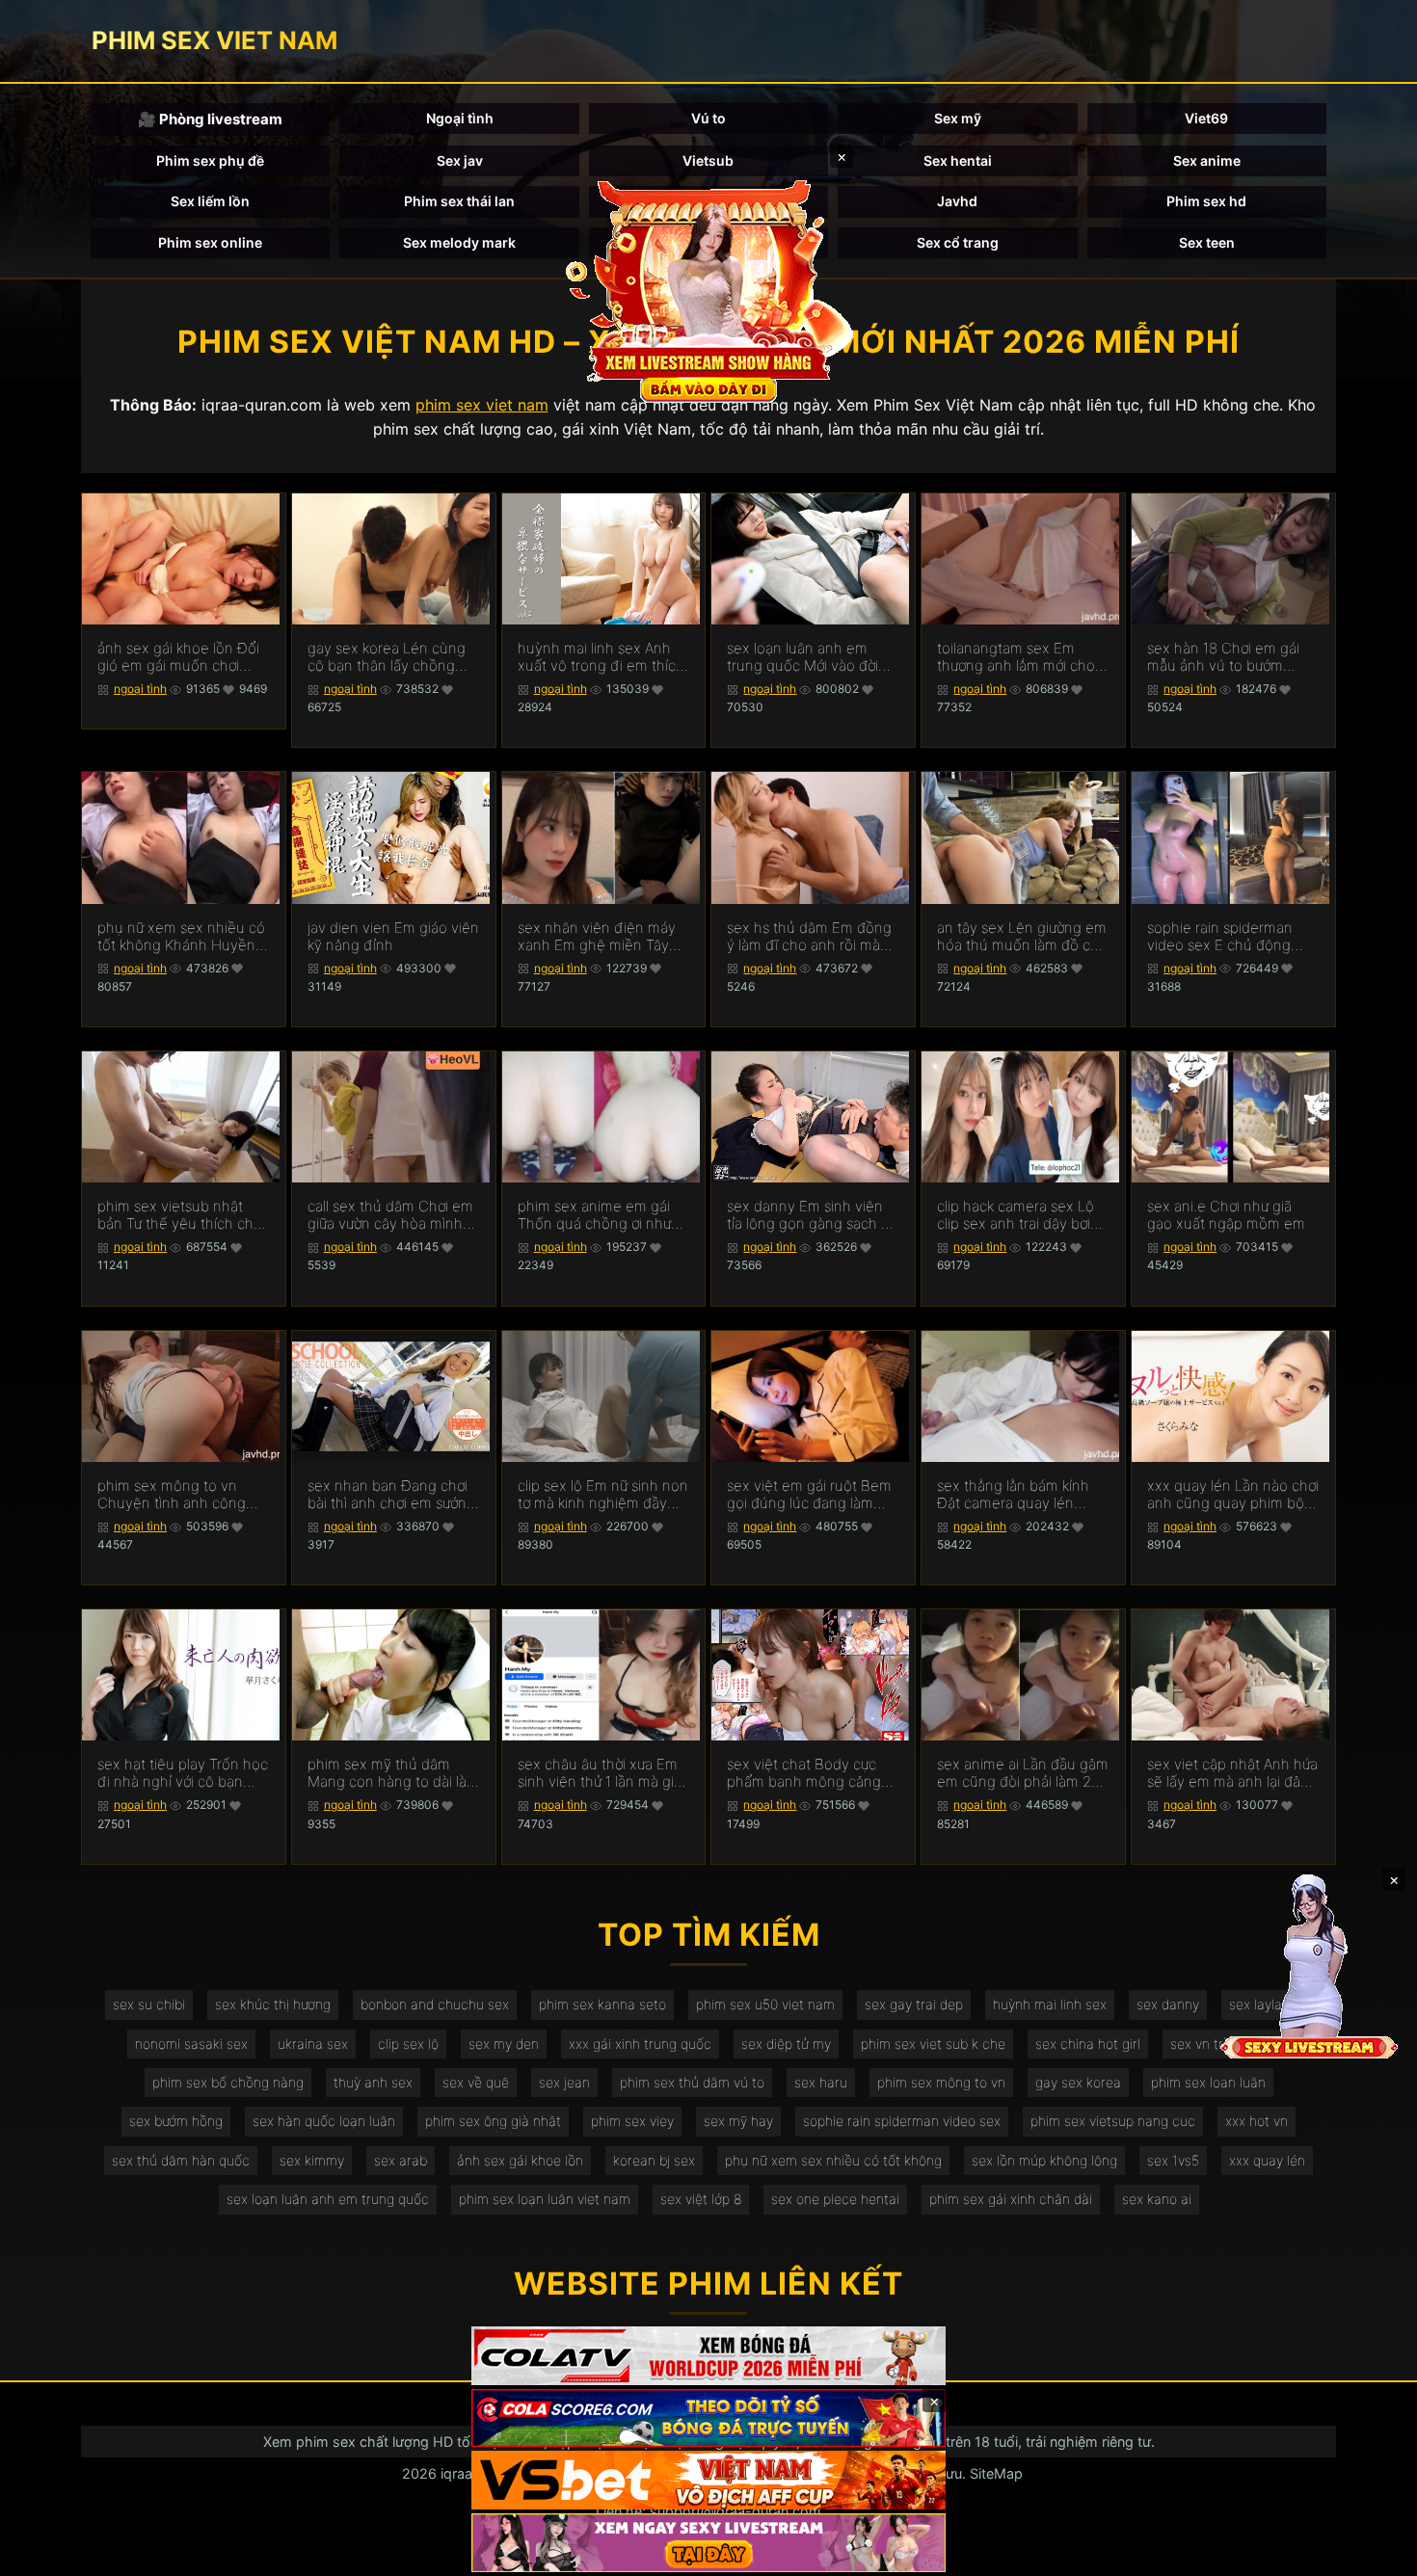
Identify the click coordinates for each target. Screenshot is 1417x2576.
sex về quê (476, 2082)
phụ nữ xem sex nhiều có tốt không (833, 2160)
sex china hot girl (1088, 2044)
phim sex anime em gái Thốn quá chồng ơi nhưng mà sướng (603, 1215)
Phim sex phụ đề (210, 160)
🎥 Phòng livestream (210, 119)
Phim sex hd (1206, 201)
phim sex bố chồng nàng (228, 2082)
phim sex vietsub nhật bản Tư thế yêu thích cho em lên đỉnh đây (180, 1215)
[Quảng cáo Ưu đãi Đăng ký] (708, 2418)
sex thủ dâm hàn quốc (181, 2160)
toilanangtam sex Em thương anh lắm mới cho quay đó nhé (1016, 657)
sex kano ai (1157, 2199)
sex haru (821, 2082)
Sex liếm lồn (210, 201)
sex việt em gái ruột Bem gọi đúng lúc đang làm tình (809, 1495)
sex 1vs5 (1173, 2160)
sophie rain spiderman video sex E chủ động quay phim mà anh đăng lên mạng (1227, 937)
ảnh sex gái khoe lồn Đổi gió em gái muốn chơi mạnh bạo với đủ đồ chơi (178, 657)
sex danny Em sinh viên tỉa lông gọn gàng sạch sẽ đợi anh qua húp (812, 1215)
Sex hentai (958, 160)
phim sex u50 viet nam (765, 2004)
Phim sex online (210, 242)
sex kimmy (312, 2160)
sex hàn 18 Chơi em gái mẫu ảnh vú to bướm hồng (1223, 657)
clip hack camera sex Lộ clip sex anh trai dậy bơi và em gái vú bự (1016, 1215)
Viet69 (1206, 118)
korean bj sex (654, 2160)
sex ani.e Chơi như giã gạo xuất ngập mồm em (1226, 1215)
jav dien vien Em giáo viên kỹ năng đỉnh (393, 937)
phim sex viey (632, 2121)
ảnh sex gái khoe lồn (520, 2160)
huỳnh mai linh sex (1050, 2004)
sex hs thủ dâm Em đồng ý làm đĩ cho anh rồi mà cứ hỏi (809, 937)
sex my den (504, 2044)
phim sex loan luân (1208, 2082)
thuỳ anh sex (373, 2082)
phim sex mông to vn (941, 2082)
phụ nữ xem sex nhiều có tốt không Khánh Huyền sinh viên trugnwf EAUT (181, 937)
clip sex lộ (408, 2044)
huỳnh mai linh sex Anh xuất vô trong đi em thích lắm (601, 657)
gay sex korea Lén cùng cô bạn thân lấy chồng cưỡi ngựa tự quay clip (387, 657)
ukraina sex (313, 2044)
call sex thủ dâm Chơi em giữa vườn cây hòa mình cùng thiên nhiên (390, 1215)
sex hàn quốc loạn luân (324, 2121)
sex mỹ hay (738, 2121)
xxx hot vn (1257, 2121)
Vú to (708, 118)
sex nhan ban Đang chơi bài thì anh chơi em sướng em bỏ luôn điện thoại (391, 1495)
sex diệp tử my (786, 2044)
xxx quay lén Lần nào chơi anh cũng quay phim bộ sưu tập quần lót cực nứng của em (1233, 1495)
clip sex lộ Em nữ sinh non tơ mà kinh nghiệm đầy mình (603, 1495)
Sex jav (460, 160)
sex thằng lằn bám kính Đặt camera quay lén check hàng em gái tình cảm (1014, 1495)
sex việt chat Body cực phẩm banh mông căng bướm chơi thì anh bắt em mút (810, 1773)
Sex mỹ (958, 118)
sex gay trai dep (914, 2004)
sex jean (564, 2082)
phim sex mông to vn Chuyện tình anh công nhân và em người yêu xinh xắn (172, 1495)
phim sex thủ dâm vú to (692, 2082)
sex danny (1168, 2004)
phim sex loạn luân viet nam (545, 2199)
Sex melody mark (459, 242)
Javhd (957, 201)
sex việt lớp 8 (701, 2199)
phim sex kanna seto (602, 2004)
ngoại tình (140, 689)
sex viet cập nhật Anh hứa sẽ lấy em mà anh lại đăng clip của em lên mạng (1232, 1773)
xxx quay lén (1267, 2160)
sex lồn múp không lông (1044, 2160)
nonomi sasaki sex (191, 2044)
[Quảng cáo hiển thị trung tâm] (708, 289)
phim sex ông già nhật (493, 2121)
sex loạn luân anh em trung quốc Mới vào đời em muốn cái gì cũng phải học (812, 657)
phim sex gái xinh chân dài (1011, 2199)
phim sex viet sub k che (933, 2044)
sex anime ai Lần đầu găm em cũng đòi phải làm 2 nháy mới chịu (1023, 1773)
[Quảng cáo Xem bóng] (708, 2356)
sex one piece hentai (835, 2199)
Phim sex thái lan (459, 201)
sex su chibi (149, 2004)
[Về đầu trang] (1375, 2553)
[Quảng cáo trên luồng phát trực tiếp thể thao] (708, 2543)
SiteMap (996, 2473)
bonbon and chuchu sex (435, 2004)
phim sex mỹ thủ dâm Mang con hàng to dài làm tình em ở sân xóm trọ (393, 1773)
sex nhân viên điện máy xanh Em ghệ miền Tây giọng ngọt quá (597, 937)
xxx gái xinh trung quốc (640, 2044)
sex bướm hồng (176, 2121)
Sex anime (1207, 160)
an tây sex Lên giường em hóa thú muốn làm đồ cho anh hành (1022, 937)
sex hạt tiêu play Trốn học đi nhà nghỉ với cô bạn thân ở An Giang (183, 1773)
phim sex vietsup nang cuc (1113, 2121)
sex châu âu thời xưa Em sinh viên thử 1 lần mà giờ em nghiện (600, 1773)
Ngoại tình (460, 118)
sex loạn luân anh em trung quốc (328, 2199)
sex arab (401, 2160)
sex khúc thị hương (273, 2004)
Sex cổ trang (958, 242)
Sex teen (1207, 242)
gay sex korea (1078, 2082)
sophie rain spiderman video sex (902, 2121)
